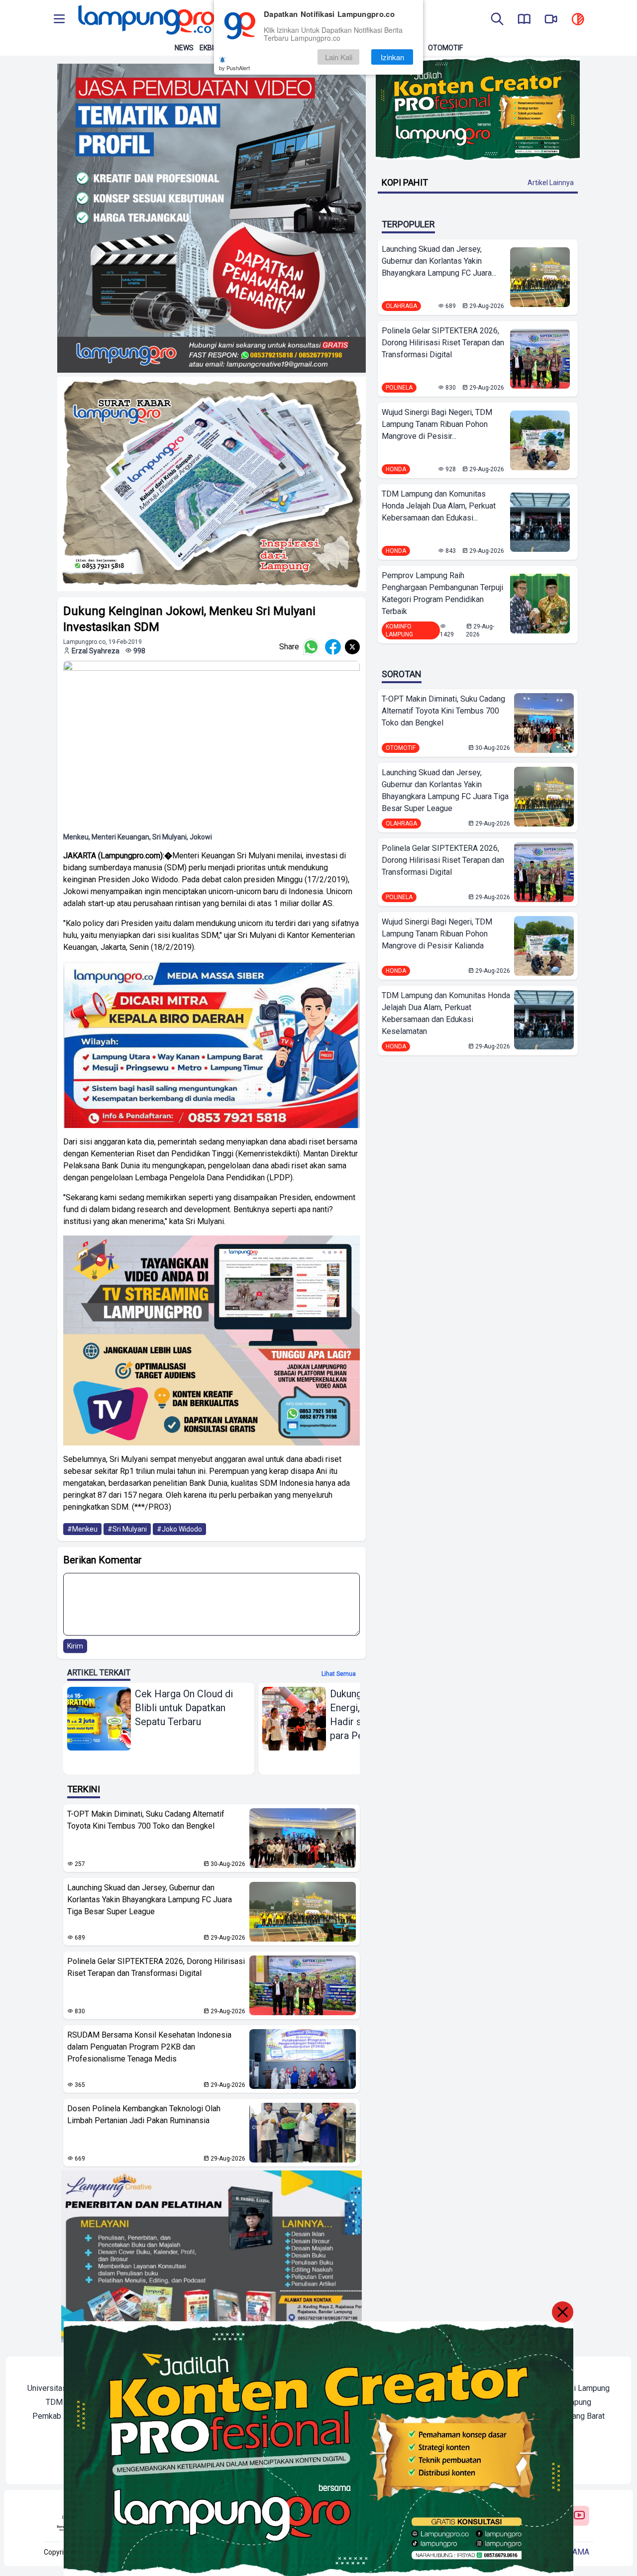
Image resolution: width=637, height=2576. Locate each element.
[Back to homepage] (145, 20)
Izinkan (392, 57)
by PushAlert (234, 68)
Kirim (75, 1646)
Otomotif (445, 48)
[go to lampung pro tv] (551, 20)
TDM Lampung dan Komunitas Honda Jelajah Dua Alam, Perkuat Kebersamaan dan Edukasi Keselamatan (446, 1013)
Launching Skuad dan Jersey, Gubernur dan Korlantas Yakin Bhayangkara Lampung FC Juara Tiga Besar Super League (150, 1900)
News (184, 48)
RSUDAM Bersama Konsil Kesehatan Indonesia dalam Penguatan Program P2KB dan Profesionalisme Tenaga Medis (149, 2047)
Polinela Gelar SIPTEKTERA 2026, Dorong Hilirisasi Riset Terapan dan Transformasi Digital (156, 1967)
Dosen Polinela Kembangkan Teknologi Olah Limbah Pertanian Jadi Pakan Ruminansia (144, 2114)
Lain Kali (339, 57)
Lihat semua (339, 1674)
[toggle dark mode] (578, 20)
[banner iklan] (212, 218)
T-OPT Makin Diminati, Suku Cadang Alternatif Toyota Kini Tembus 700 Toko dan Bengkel (146, 1820)
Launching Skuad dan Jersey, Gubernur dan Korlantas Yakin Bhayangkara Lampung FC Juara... (439, 261)
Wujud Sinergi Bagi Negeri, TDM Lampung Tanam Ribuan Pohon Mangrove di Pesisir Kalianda (437, 934)
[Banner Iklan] (478, 109)
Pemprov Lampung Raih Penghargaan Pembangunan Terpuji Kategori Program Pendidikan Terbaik (442, 593)
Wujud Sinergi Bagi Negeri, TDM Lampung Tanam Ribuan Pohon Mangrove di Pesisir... (437, 424)
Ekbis (209, 48)
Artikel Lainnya (551, 183)
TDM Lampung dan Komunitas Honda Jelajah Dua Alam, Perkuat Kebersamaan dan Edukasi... (439, 506)
